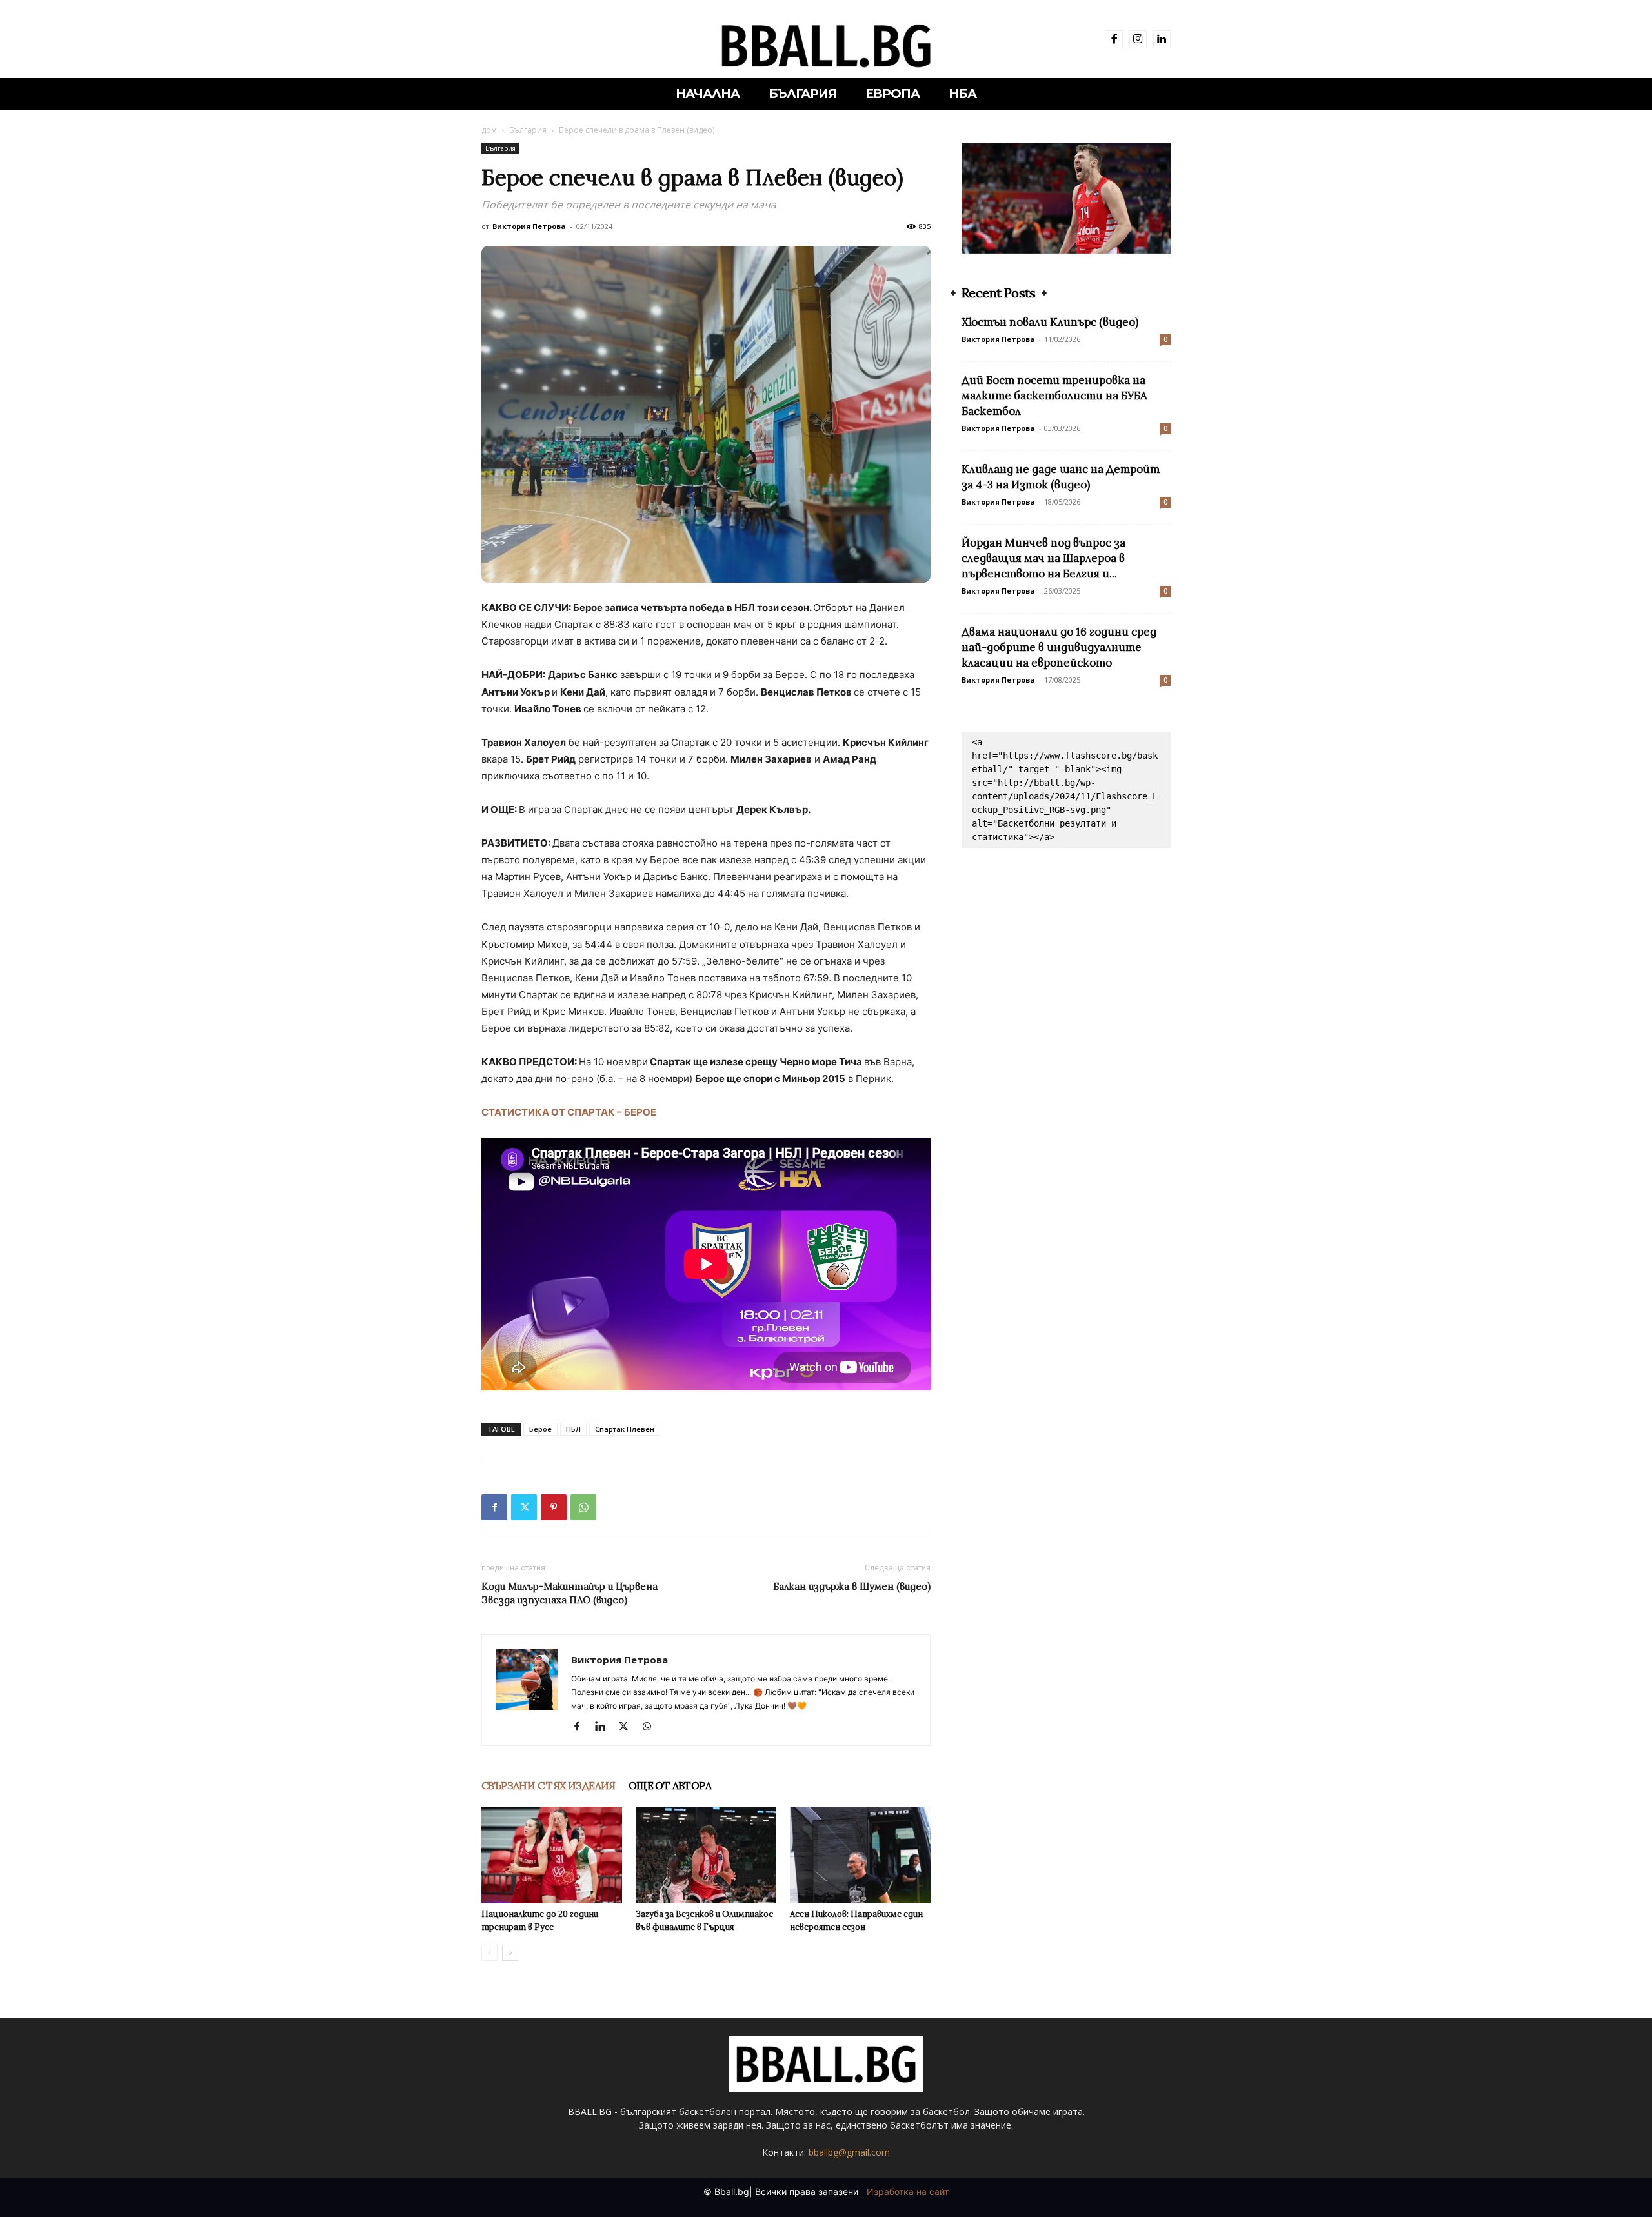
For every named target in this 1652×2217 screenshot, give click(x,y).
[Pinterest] (554, 1507)
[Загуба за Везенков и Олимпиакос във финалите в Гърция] (706, 1855)
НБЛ (573, 1429)
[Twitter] (524, 1507)
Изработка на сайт (908, 2192)
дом (489, 130)
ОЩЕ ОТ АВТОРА (670, 1785)
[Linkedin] (1162, 39)
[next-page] (510, 1953)
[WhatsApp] (583, 1507)
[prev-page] (489, 1953)
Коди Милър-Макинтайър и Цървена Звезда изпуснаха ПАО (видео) (569, 1593)
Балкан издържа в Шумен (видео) (852, 1586)
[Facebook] (1113, 39)
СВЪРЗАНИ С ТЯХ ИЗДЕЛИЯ (549, 1785)
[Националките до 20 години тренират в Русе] (552, 1855)
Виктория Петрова (529, 226)
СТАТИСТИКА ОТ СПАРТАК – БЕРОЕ (569, 1112)
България (528, 130)
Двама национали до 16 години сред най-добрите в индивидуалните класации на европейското (1059, 647)
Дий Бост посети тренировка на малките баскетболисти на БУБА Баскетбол (1054, 396)
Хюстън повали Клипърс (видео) (1050, 322)
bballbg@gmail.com (849, 2152)
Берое (540, 1429)
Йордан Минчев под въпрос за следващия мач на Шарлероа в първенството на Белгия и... (1043, 558)
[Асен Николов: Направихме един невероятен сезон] (860, 1855)
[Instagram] (1138, 39)
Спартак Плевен (625, 1429)
